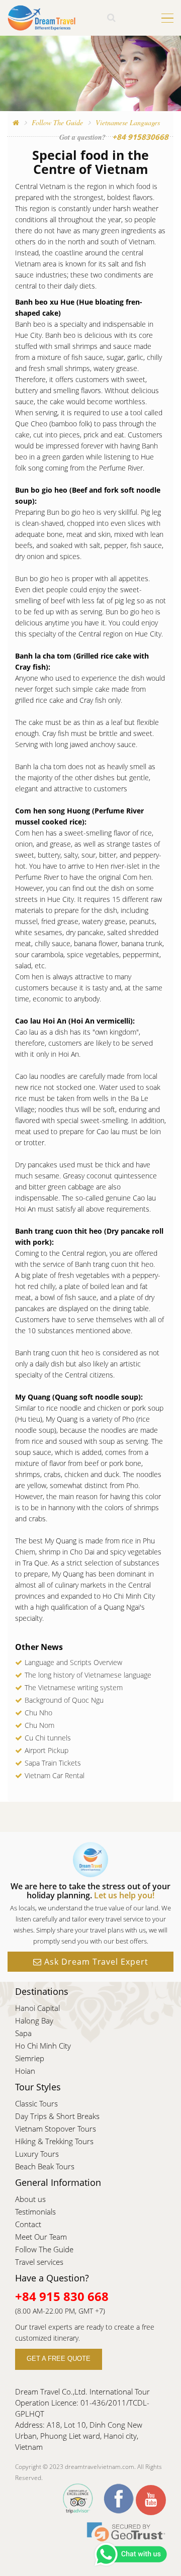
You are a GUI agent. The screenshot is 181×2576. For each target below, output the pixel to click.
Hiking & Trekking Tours (54, 2141)
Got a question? (82, 137)
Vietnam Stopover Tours (56, 2129)
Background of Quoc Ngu (64, 1700)
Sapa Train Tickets (53, 1763)
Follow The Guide (57, 122)
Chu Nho (38, 1713)
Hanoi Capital (37, 2008)
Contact (28, 2224)
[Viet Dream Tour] (16, 122)
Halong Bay (34, 2020)
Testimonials (35, 2212)
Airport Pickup (47, 1750)
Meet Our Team (41, 2237)
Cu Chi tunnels (48, 1738)
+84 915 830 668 (62, 2296)
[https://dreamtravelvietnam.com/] (42, 17)
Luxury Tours (37, 2154)
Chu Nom (39, 1725)
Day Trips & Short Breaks (57, 2116)
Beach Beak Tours (45, 2166)
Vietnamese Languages (128, 122)
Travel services (39, 2262)
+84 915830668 (140, 137)
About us (30, 2199)
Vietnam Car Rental (55, 1775)
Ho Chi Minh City (43, 2046)
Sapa (23, 2033)
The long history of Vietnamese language (88, 1675)
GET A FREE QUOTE (59, 2359)
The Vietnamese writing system (74, 1687)
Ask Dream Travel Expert (95, 1962)
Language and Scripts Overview (73, 1662)
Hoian (25, 2071)
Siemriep (30, 2058)
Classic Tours (36, 2103)
